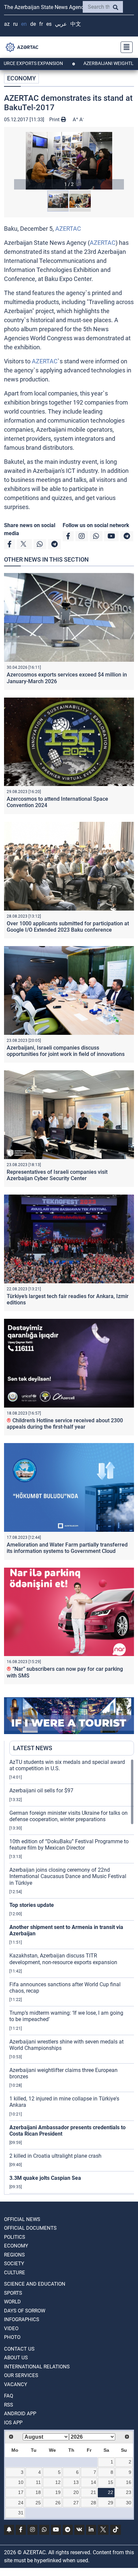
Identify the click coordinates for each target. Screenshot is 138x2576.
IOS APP (13, 2423)
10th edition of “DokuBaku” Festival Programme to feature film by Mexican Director (69, 1845)
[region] (72, 1977)
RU (15, 24)
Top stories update (32, 1905)
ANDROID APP (20, 2414)
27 (76, 2503)
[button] (69, 161)
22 (111, 2492)
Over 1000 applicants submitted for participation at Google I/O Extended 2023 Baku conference (68, 927)
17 (21, 2492)
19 (58, 2492)
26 (58, 2503)
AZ (7, 24)
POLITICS (15, 2237)
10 (21, 2482)
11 (38, 2482)
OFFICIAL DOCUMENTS (30, 2228)
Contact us (19, 2349)
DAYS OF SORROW (25, 2311)
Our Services (21, 2375)
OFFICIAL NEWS (22, 2219)
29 (111, 2503)
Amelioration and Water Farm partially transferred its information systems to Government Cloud (67, 1548)
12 (58, 2482)
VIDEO (11, 2329)
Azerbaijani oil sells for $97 (41, 1791)
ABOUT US (16, 2358)
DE (33, 24)
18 (38, 2492)
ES (49, 24)
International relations (37, 2367)
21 (93, 2492)
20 (76, 2492)
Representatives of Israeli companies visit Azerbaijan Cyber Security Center (57, 1175)
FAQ (9, 2396)
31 (21, 2513)
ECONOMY (21, 78)
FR (41, 24)
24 (21, 2503)
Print (55, 120)
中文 (76, 24)
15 (111, 2482)
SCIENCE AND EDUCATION (35, 2284)
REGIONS (14, 2255)
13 (76, 2482)
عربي (61, 24)
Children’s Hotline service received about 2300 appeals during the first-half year (65, 1424)
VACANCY (16, 2384)
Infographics (22, 2319)
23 (129, 2492)
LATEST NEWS (33, 1748)
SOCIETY (14, 2264)
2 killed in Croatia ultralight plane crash (55, 2156)
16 (129, 2482)
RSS (9, 2405)
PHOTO (12, 2337)
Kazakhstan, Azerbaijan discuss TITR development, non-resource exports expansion (63, 1959)
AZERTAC (68, 229)
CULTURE (15, 2273)
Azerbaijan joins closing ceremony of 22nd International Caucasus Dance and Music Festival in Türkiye (68, 1876)
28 (93, 2503)
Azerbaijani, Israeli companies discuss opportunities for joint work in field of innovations (66, 1051)
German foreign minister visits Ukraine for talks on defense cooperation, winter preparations (68, 1816)
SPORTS (13, 2293)
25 (38, 2503)
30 (129, 2503)
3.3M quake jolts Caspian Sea (45, 2178)
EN (24, 24)
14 (93, 2482)
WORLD (12, 2302)
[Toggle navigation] (125, 47)
